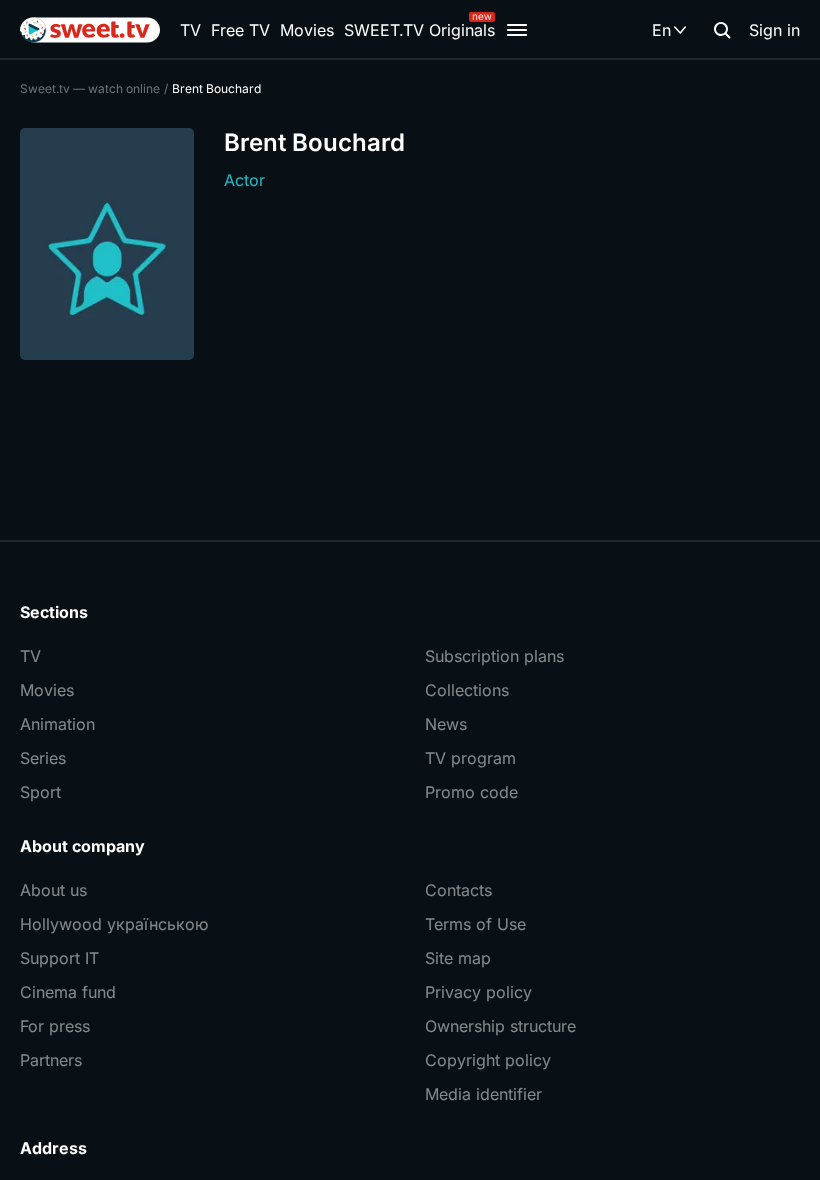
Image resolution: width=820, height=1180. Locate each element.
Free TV (240, 30)
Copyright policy (488, 1060)
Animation (57, 724)
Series (43, 758)
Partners (51, 1060)
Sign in (774, 30)
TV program (470, 758)
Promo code (471, 792)
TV (190, 30)
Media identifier (483, 1094)
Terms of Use (475, 924)
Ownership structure (500, 1026)
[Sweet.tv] (90, 30)
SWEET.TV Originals (419, 30)
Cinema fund (68, 992)
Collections (467, 690)
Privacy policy (478, 992)
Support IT (59, 958)
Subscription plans (494, 656)
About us (53, 890)
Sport (40, 792)
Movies (307, 30)
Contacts (458, 890)
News (446, 724)
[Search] (722, 30)
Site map (458, 958)
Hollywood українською (114, 924)
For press (55, 1026)
